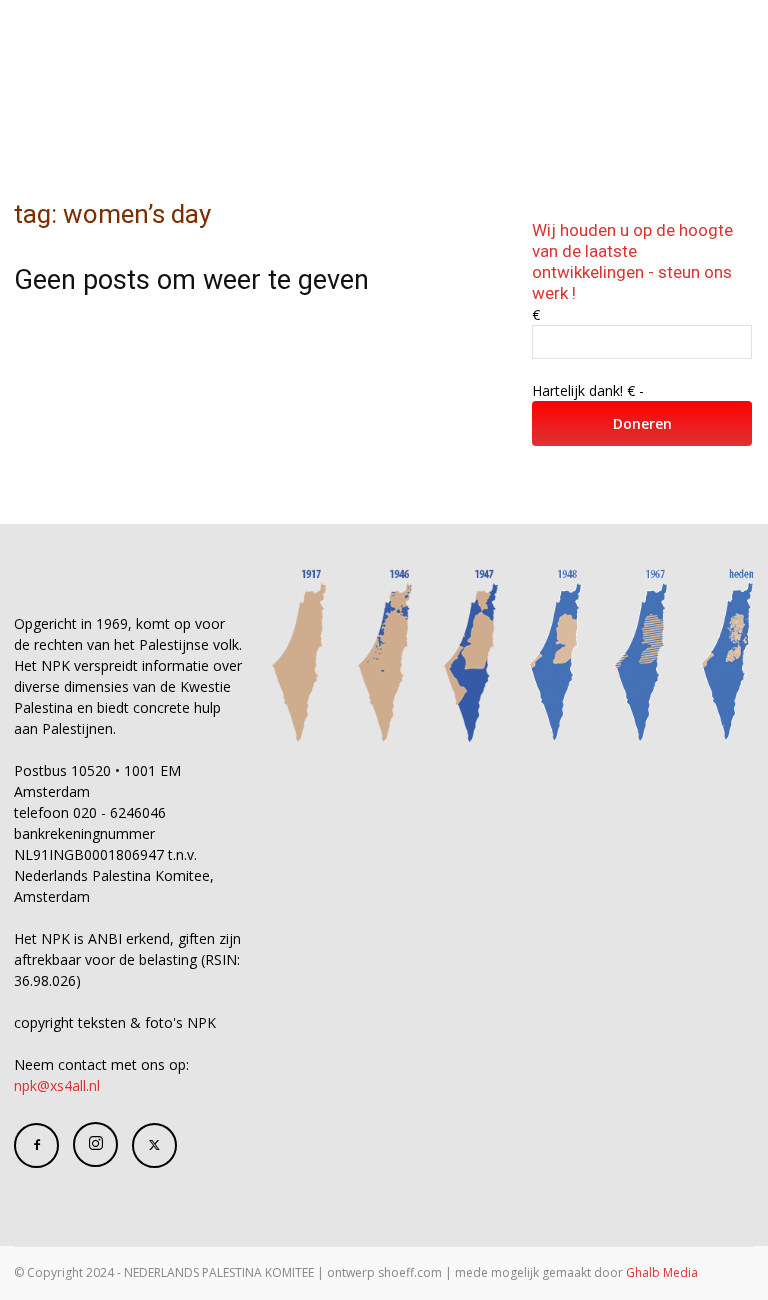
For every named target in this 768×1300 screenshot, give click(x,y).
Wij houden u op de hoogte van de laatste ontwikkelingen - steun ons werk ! (632, 261)
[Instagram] (95, 1144)
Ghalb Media (662, 1272)
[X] (154, 1145)
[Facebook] (36, 1145)
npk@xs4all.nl (57, 1085)
